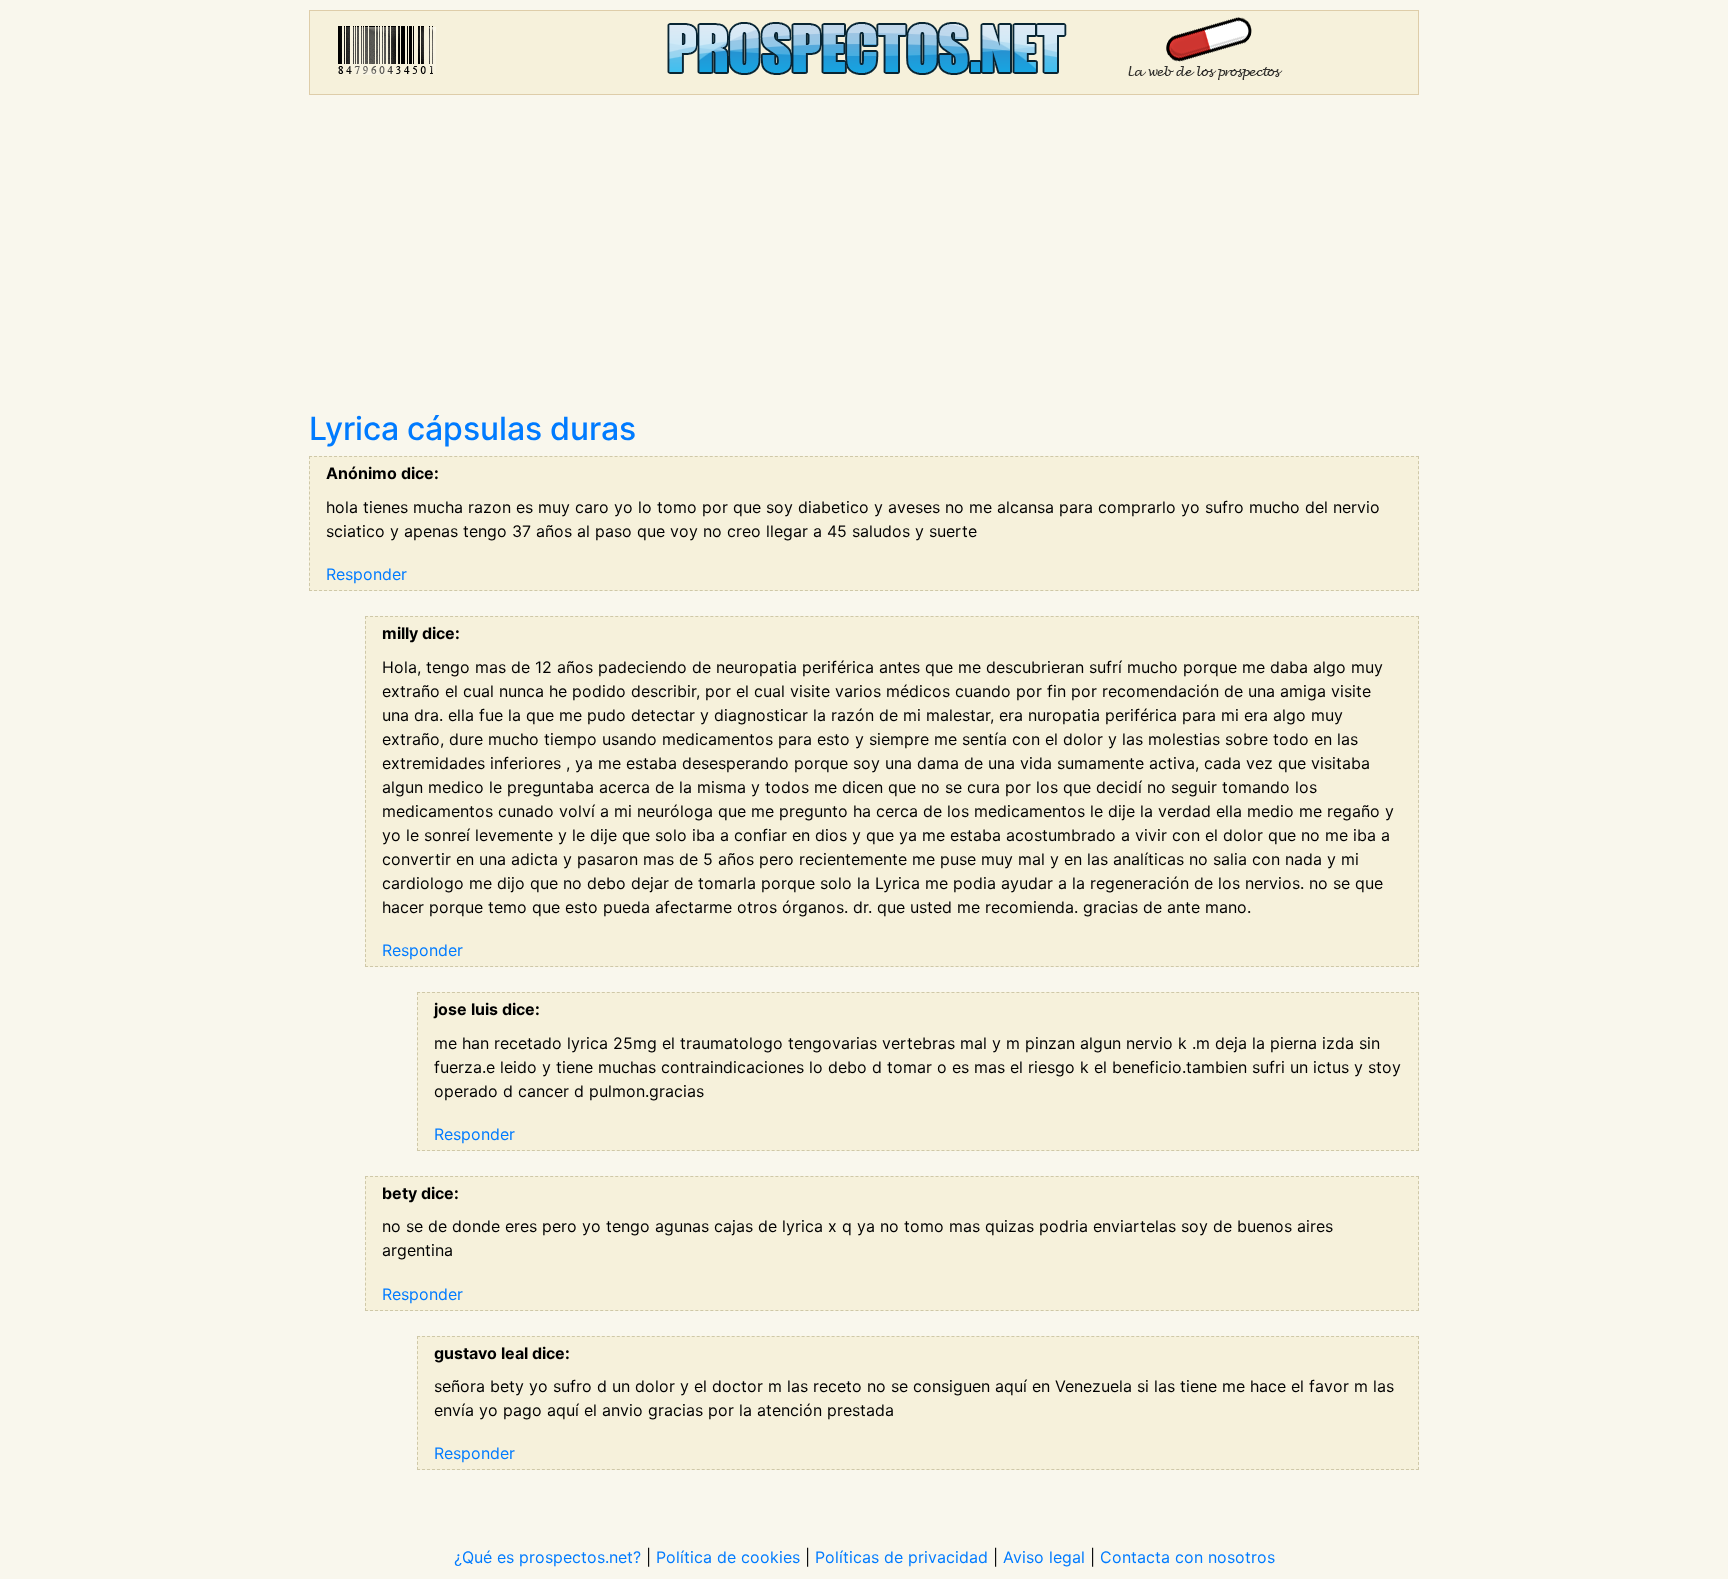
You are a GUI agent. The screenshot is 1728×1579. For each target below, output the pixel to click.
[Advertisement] (864, 260)
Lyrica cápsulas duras (472, 428)
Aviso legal (1044, 1557)
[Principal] (864, 52)
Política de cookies (728, 1557)
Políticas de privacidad (901, 1557)
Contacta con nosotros (1187, 1557)
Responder (366, 574)
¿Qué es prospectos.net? (547, 1557)
